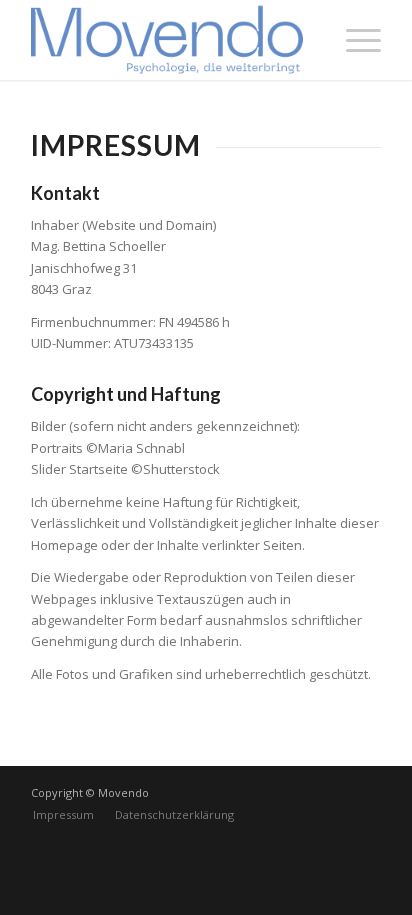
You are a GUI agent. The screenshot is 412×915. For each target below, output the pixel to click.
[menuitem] (63, 815)
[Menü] (353, 40)
